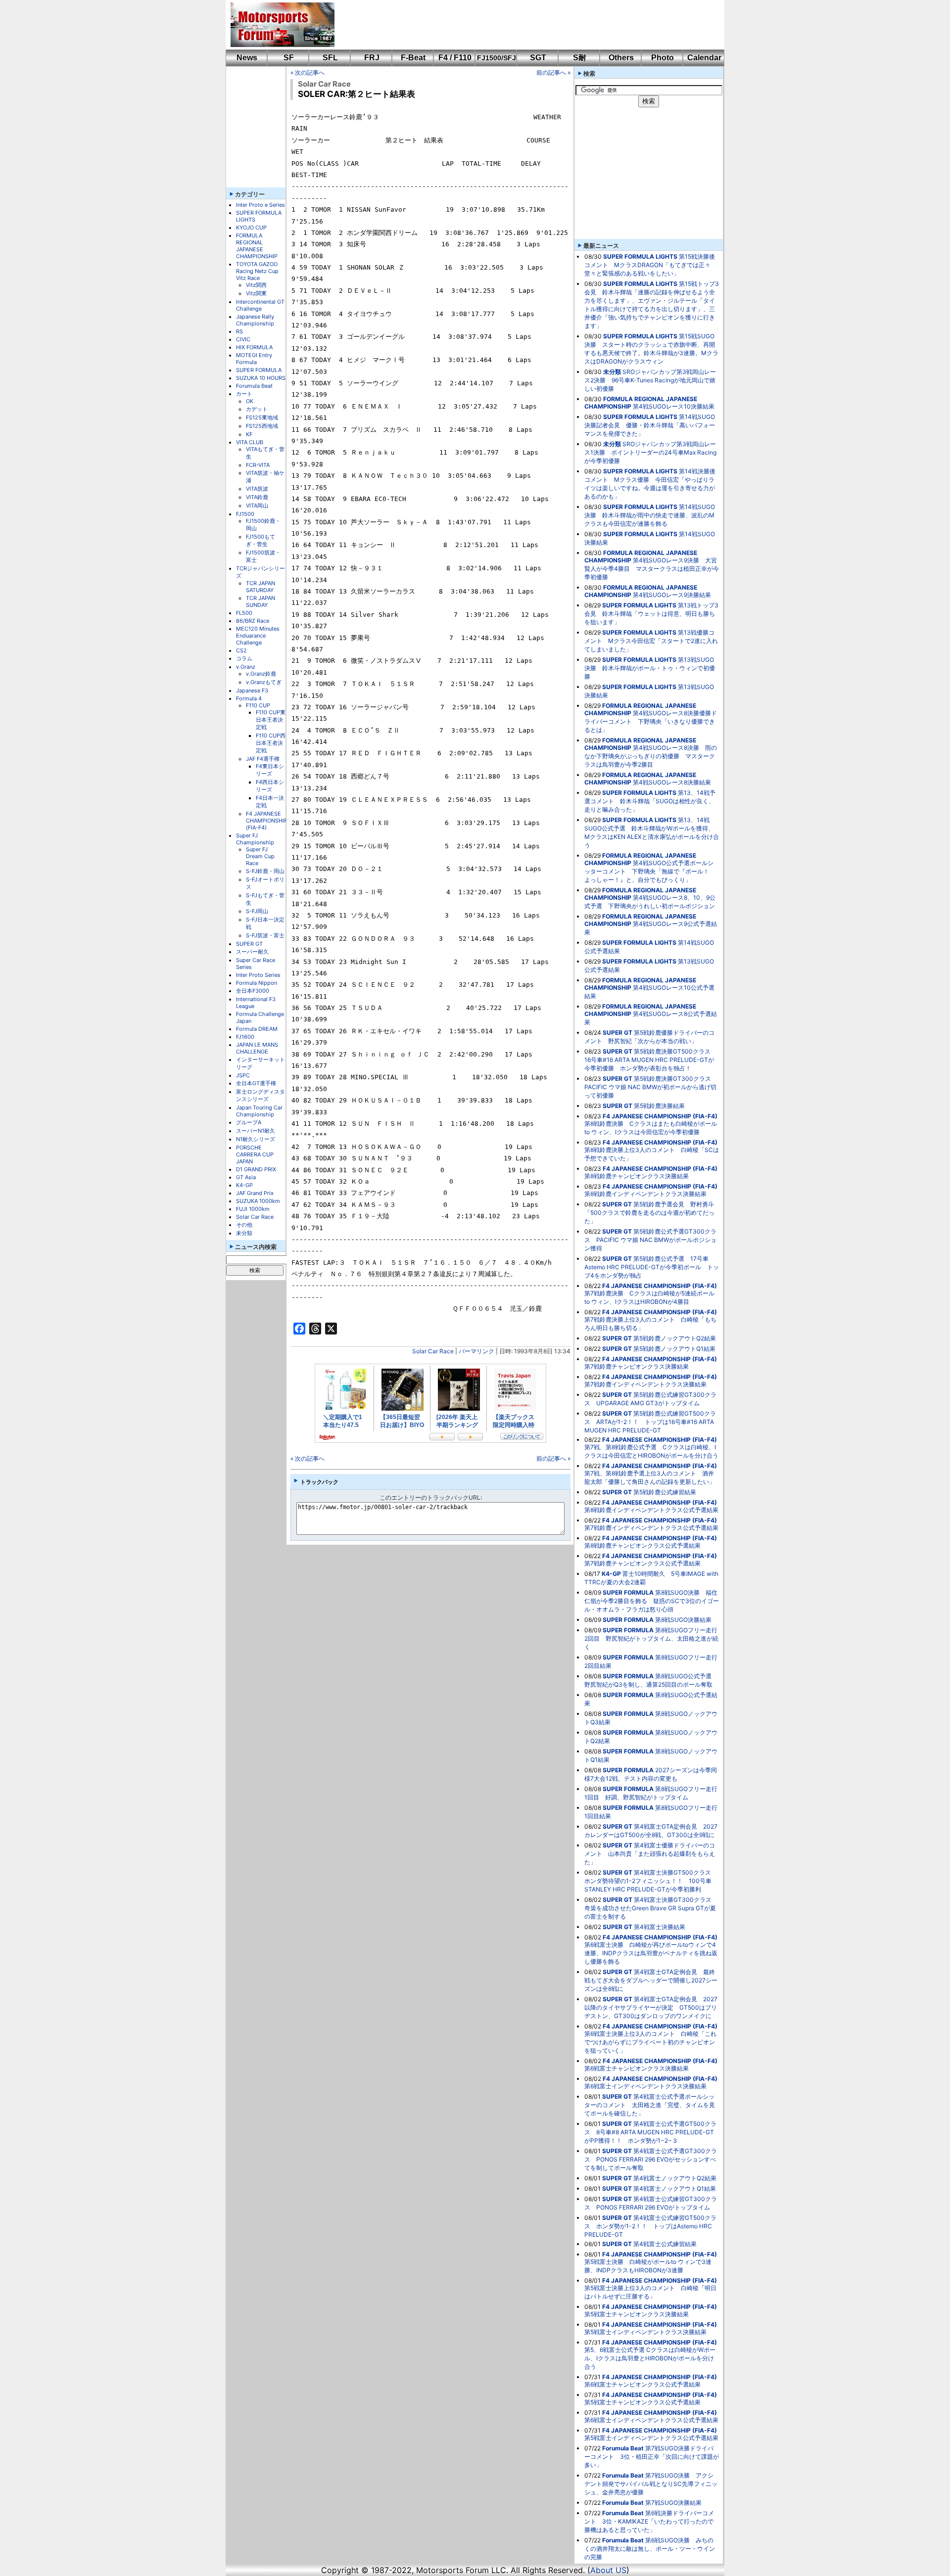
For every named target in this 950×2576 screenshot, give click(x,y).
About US (608, 2570)
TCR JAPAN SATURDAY (261, 587)
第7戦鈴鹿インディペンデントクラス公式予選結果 (651, 1528)
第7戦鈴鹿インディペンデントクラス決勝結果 (645, 1384)
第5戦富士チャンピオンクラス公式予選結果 (642, 2402)
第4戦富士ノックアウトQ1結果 (675, 2188)
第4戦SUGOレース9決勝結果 (672, 595)
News (247, 58)
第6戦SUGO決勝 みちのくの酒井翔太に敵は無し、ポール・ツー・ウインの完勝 (650, 2549)
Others (621, 58)
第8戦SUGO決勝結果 (683, 1620)
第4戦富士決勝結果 (660, 1927)
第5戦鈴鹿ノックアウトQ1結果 (674, 1349)
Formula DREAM (257, 1029)
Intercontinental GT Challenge (260, 305)
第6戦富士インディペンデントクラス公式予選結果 (651, 2420)
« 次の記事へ (308, 72)
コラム (244, 658)
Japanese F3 (252, 690)
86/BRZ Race (253, 621)
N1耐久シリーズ (256, 1139)
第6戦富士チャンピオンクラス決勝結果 (637, 2068)
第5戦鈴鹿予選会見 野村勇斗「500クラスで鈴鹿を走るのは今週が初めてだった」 (649, 1213)
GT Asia (246, 1177)
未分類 (244, 1233)
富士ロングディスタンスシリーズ (261, 1095)
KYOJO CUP (251, 228)
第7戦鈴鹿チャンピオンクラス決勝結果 (637, 1366)
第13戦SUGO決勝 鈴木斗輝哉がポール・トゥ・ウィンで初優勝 (650, 668)
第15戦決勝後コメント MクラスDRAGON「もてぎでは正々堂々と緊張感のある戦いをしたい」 (650, 265)
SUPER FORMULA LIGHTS (640, 256)
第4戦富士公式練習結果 (665, 2244)
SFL (330, 58)
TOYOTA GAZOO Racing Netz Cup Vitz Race (257, 271)
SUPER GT (249, 944)
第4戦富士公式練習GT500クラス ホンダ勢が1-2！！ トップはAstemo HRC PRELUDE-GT (650, 2226)
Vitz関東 (256, 293)
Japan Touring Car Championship (259, 1111)
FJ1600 (245, 1037)
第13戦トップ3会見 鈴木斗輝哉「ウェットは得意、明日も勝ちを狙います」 (651, 614)
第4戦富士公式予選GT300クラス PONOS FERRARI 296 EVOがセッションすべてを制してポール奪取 (651, 2159)
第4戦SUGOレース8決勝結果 (672, 782)
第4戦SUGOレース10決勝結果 (674, 406)
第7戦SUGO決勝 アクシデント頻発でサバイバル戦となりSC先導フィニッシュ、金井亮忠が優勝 (651, 2484)
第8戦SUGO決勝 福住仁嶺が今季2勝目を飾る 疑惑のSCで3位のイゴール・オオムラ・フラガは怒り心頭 (652, 1601)
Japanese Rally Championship (255, 320)
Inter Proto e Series (261, 205)
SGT (538, 58)
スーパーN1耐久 (256, 1131)
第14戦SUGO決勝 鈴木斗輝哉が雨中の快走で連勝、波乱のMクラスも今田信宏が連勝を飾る (650, 515)
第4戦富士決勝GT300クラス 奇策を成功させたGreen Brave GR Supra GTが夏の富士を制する (651, 1908)
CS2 (241, 650)
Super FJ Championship (255, 839)
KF (249, 434)
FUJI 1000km (253, 1209)
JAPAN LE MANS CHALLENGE (257, 1048)
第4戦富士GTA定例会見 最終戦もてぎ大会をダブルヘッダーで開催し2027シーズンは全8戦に (651, 1980)
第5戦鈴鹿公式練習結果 (665, 1492)
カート (244, 394)
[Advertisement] (522, 25)
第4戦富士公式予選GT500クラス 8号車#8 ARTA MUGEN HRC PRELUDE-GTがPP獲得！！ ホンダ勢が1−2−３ (650, 2132)
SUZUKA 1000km (258, 1201)
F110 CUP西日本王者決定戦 (271, 743)
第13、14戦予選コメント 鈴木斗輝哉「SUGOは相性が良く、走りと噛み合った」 (650, 801)
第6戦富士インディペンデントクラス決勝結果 (645, 2086)
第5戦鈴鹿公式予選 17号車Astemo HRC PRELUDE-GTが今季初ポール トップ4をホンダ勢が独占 (652, 1267)
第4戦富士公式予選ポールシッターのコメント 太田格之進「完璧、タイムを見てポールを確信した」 (650, 2105)
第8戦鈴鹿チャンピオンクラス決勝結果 (637, 1176)
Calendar (704, 58)
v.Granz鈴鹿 (261, 674)
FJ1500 (245, 514)
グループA (249, 1122)
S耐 (580, 58)
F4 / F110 (455, 58)
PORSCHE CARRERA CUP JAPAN (255, 1154)
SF (289, 58)
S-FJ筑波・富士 (265, 935)
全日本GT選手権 (256, 1083)
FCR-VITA (258, 465)
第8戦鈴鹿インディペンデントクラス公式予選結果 (651, 1510)
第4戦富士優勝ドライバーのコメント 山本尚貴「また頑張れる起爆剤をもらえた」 (650, 1854)
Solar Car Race (255, 1217)
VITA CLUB (250, 442)
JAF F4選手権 (263, 759)
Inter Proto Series (258, 975)
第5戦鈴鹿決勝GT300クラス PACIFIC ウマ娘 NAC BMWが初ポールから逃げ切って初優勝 (651, 1087)
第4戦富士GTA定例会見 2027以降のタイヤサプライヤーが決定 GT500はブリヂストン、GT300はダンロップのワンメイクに (651, 2007)
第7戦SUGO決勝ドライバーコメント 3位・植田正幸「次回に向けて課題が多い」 (652, 2457)
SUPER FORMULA (259, 370)
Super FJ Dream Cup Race (260, 856)
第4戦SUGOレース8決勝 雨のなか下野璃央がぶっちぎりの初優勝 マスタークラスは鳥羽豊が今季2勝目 (651, 756)
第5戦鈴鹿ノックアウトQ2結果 (675, 1338)
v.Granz (246, 667)
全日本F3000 (253, 991)
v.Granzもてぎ (264, 682)
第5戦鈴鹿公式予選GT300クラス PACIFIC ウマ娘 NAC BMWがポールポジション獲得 (650, 1240)
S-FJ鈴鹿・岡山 (265, 871)
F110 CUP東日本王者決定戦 (271, 720)
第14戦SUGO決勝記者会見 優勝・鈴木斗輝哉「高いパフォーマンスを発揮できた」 (650, 425)
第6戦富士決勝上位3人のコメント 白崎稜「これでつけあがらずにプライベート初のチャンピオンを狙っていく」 (650, 2042)
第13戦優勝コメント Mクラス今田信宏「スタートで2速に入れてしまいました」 (651, 641)
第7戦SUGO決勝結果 (673, 2503)
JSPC (243, 1075)
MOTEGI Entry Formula (254, 359)
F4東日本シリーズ (270, 770)
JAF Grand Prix (255, 1193)
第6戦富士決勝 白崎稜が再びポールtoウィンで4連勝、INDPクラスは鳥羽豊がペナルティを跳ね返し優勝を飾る (651, 1953)
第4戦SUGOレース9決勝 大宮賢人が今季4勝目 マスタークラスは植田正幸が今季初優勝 (652, 569)
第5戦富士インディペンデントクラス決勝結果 (645, 2332)
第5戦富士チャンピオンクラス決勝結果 (637, 2314)
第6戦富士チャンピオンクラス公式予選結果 (642, 2384)
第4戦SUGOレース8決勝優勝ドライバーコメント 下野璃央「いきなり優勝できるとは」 (651, 721)
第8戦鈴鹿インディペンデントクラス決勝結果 (645, 1194)
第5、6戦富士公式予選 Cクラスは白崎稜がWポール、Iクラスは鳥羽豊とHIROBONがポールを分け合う (650, 2358)
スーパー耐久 (252, 952)
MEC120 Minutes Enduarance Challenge (258, 636)
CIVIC (243, 339)
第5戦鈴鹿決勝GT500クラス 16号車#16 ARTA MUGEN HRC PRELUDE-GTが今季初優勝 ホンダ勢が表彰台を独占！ (650, 1060)
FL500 (244, 613)
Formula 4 (249, 698)
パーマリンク (476, 1351)
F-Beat (413, 58)
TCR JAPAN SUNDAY (261, 601)
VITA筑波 (257, 489)
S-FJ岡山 (257, 911)
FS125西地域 (262, 426)
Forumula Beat (254, 386)
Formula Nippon (257, 983)
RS (239, 331)
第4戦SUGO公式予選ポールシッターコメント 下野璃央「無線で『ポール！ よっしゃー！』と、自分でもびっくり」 (650, 871)
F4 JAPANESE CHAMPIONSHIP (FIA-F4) (267, 821)
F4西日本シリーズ (270, 786)
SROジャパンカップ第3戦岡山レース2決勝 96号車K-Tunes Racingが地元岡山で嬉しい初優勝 (650, 380)
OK (250, 401)
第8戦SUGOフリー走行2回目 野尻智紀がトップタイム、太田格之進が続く (651, 1638)
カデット (257, 409)
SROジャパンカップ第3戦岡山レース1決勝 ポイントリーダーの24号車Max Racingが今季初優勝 (650, 452)
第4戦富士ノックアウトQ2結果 (675, 2178)
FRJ (372, 58)
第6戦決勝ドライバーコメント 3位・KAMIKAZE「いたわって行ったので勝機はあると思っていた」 (649, 2521)
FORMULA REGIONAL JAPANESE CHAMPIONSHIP (257, 246)
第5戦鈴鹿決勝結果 (659, 1106)
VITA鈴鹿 (257, 497)
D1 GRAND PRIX (256, 1169)
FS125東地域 (262, 417)
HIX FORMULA (254, 347)
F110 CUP (258, 705)
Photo (663, 58)
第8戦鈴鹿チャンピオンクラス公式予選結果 (642, 1545)
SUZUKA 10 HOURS (261, 378)
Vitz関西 (256, 285)
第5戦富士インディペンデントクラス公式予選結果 (651, 2438)
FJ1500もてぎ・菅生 (261, 540)
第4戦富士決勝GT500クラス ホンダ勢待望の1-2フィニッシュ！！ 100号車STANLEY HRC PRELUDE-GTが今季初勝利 (651, 1881)
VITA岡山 (257, 506)
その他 (244, 1225)
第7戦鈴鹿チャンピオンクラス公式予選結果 (642, 1563)
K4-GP (244, 1185)
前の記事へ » (553, 72)
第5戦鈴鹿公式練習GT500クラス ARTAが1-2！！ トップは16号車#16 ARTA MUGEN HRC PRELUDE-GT (650, 1422)
